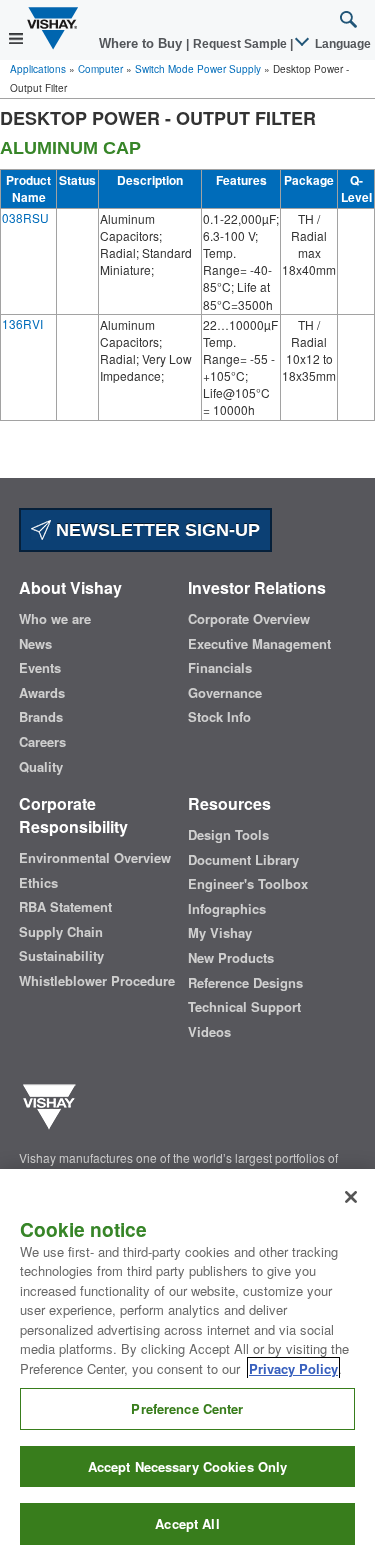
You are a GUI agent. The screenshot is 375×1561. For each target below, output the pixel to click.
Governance (225, 693)
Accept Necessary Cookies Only (188, 1466)
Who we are (55, 619)
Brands (41, 717)
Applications (38, 69)
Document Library (243, 860)
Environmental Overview (95, 858)
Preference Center (187, 1408)
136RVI (22, 323)
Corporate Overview (249, 619)
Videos (209, 1032)
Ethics (38, 883)
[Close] (351, 1197)
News (35, 644)
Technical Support (244, 1007)
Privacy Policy (293, 1368)
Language (341, 44)
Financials (220, 668)
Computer (100, 69)
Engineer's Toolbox (248, 884)
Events (40, 668)
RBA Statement (65, 907)
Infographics (227, 909)
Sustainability (61, 956)
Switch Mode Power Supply (198, 69)
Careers (42, 742)
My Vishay (220, 933)
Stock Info (219, 717)
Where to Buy (142, 43)
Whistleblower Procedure (97, 981)
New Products (231, 958)
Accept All (187, 1523)
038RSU (25, 217)
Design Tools (228, 835)
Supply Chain (61, 932)
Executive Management (259, 644)
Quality (41, 767)
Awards (42, 693)
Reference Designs (245, 983)
